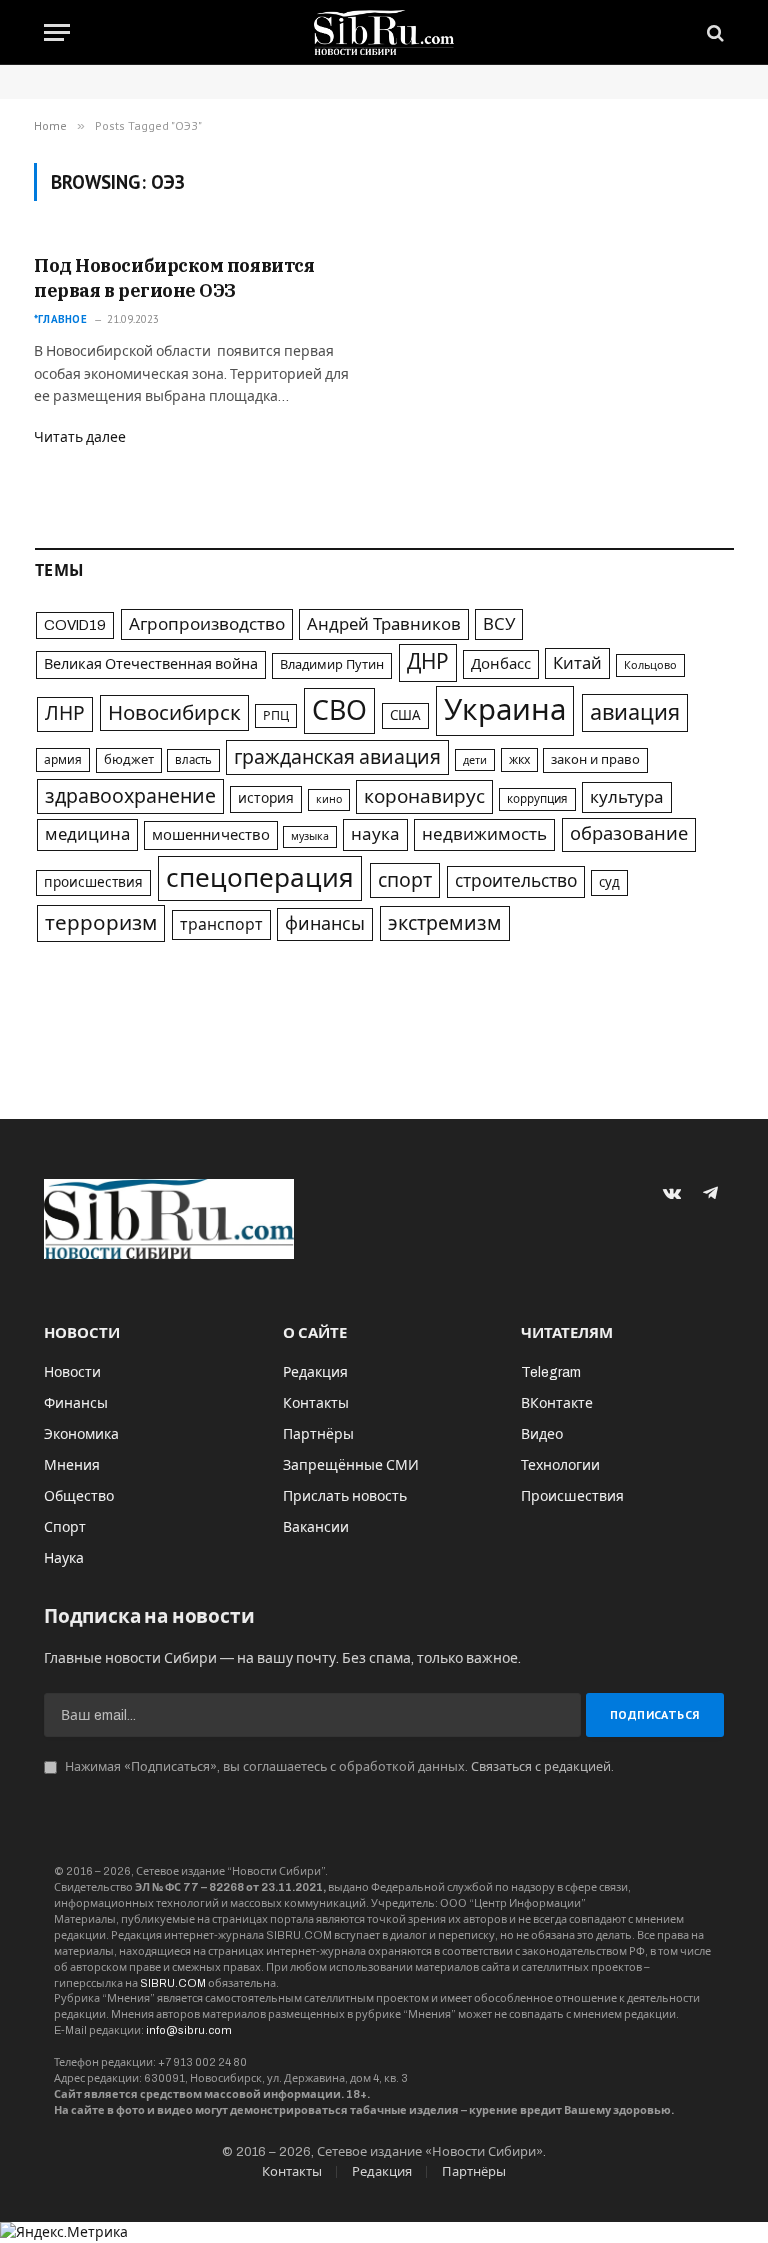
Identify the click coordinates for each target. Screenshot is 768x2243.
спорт (405, 880)
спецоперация (260, 878)
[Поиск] (713, 32)
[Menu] (57, 32)
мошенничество (211, 835)
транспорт (221, 924)
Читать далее (80, 437)
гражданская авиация (337, 757)
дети (475, 760)
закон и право (595, 760)
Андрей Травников (384, 624)
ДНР (428, 662)
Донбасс (501, 664)
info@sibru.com (189, 2030)
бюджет (129, 760)
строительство (516, 881)
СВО (339, 711)
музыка (310, 836)
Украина (505, 710)
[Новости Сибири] (384, 32)
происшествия (93, 882)
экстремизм (445, 923)
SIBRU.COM (173, 1983)
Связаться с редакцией (541, 1767)
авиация (635, 713)
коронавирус (424, 796)
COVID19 (75, 625)
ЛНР (65, 713)
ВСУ (499, 624)
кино (329, 799)
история (266, 798)
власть (193, 760)
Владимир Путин (332, 665)
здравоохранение (130, 796)
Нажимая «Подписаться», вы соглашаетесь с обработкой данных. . (338, 1767)
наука (375, 834)
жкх (519, 760)
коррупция (537, 799)
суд (609, 882)
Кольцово (650, 665)
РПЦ (276, 716)
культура (627, 797)
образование (629, 834)
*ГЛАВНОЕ (60, 319)
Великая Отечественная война (151, 664)
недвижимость (484, 834)
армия (63, 760)
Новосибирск (174, 713)
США (405, 715)
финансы (325, 924)
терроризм (101, 923)
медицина (87, 834)
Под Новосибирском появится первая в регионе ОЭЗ (174, 277)
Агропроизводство (207, 624)
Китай (577, 663)
